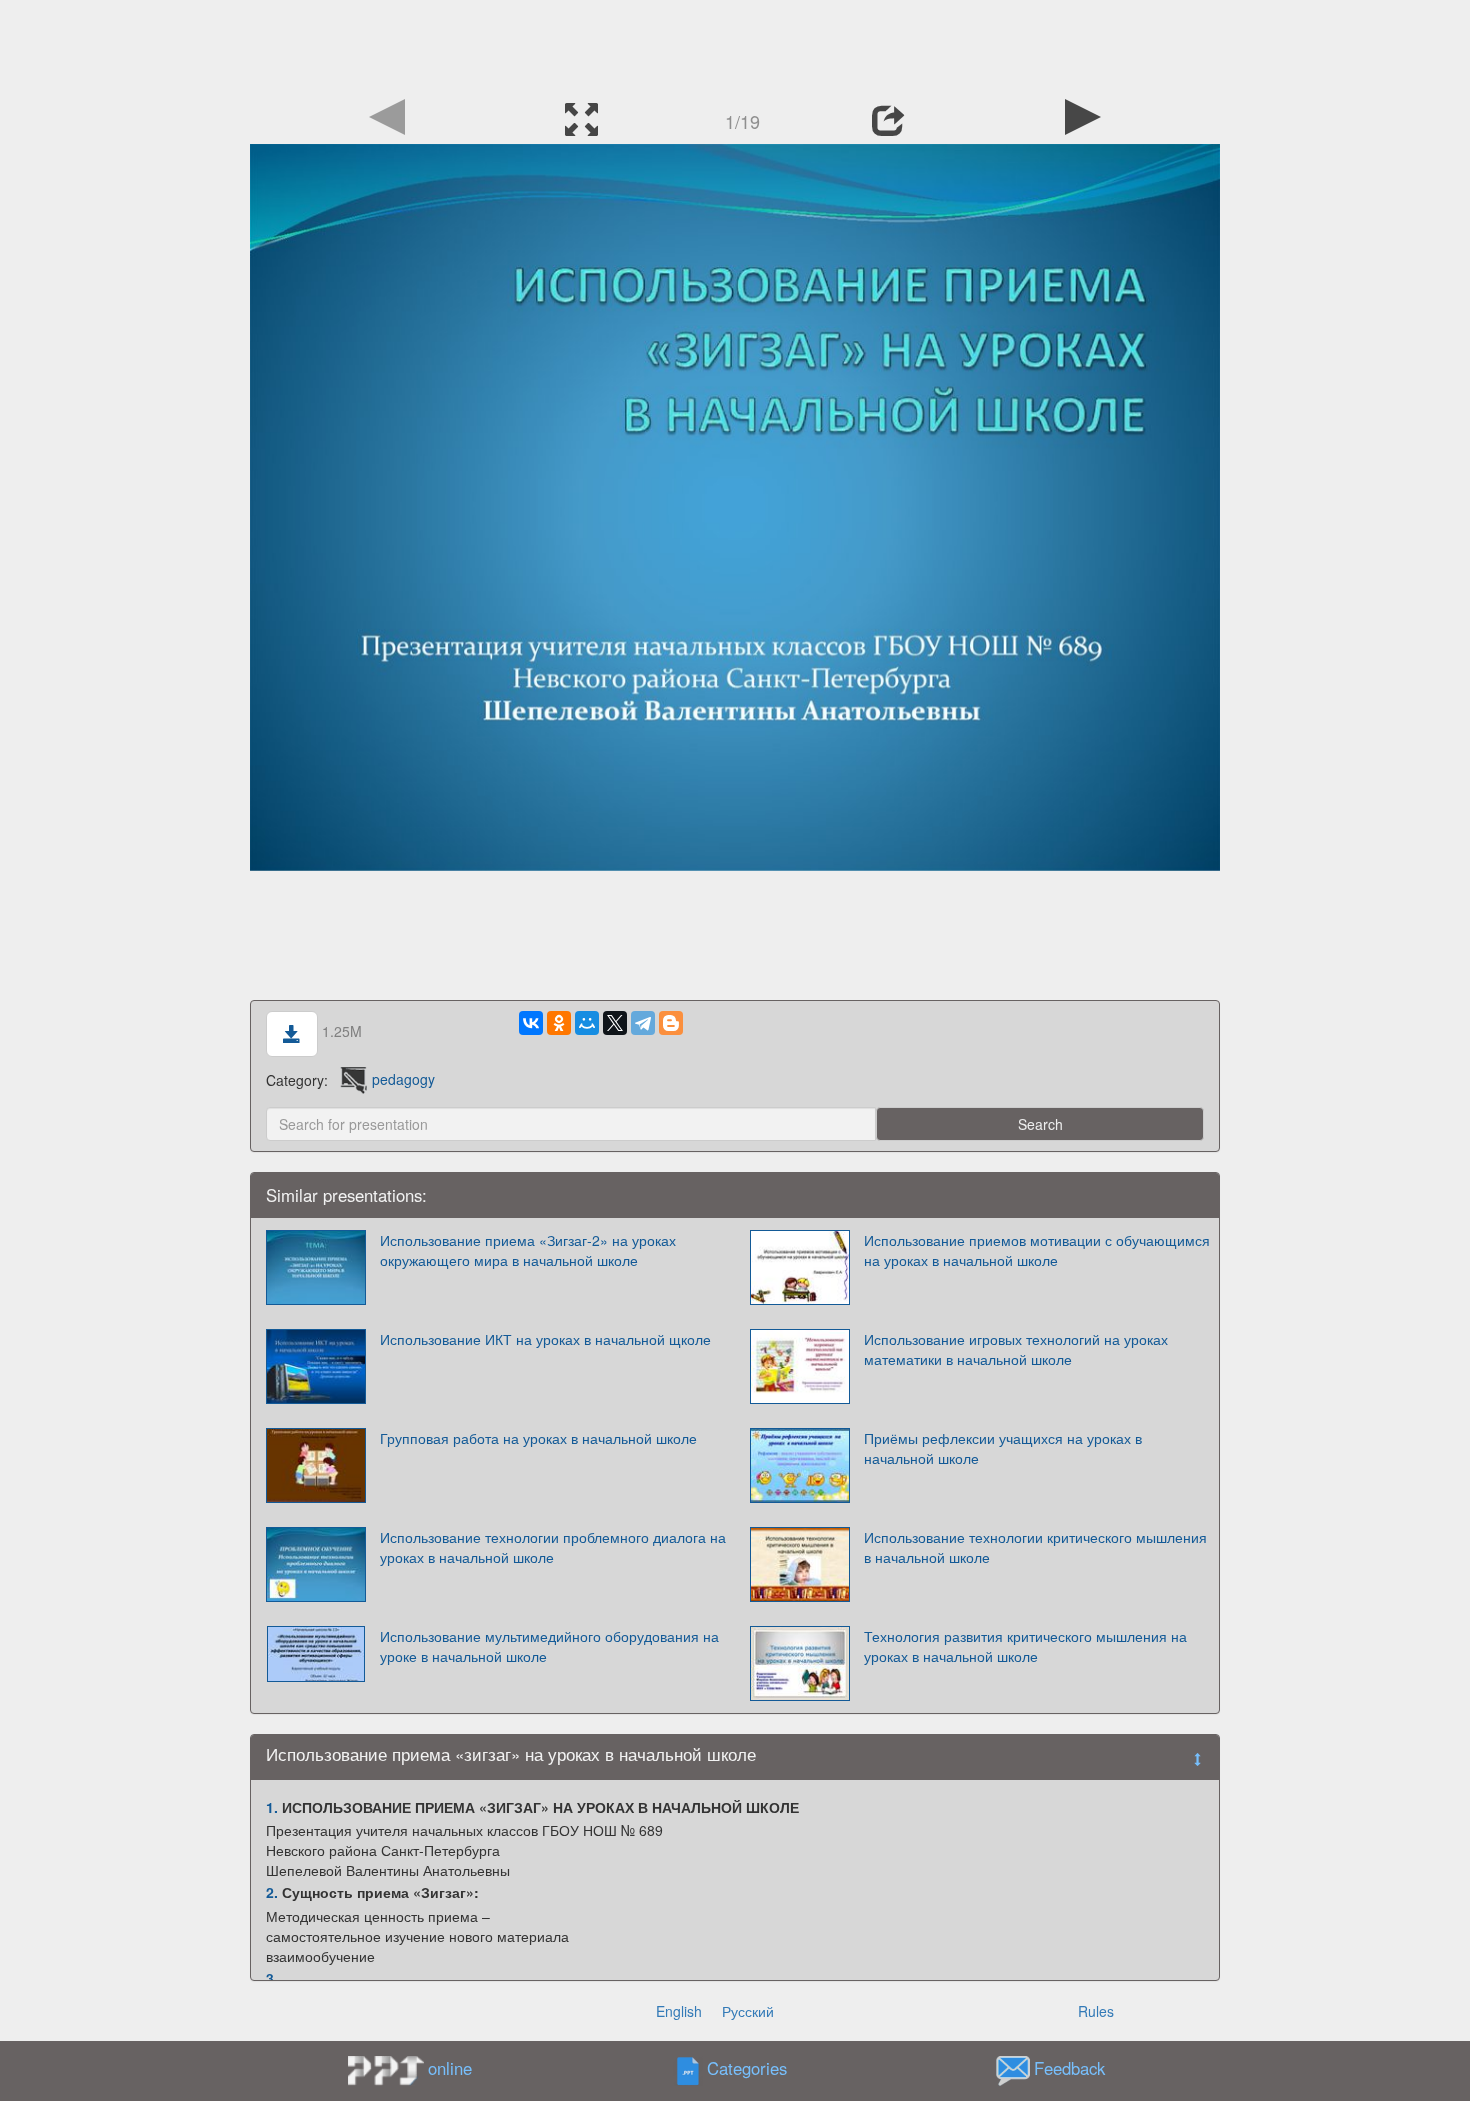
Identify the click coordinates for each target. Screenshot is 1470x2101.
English (679, 2011)
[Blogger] (671, 1023)
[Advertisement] (735, 45)
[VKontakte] (531, 1023)
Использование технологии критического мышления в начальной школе (1035, 1547)
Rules (1096, 2011)
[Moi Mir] (587, 1023)
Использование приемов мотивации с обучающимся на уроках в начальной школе (1037, 1250)
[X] (615, 1023)
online (450, 2068)
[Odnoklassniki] (559, 1023)
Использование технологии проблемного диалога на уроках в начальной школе (553, 1547)
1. (272, 1807)
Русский (748, 2011)
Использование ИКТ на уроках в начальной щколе (545, 1339)
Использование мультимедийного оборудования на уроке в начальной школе (549, 1646)
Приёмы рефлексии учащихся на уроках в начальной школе (1003, 1448)
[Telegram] (643, 1023)
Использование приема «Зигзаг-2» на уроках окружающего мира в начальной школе (528, 1250)
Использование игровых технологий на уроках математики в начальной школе (1016, 1349)
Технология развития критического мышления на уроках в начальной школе (1025, 1646)
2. (272, 1892)
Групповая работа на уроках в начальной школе (538, 1438)
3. (272, 1978)
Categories (747, 2068)
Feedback (1069, 2068)
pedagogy (403, 1079)
